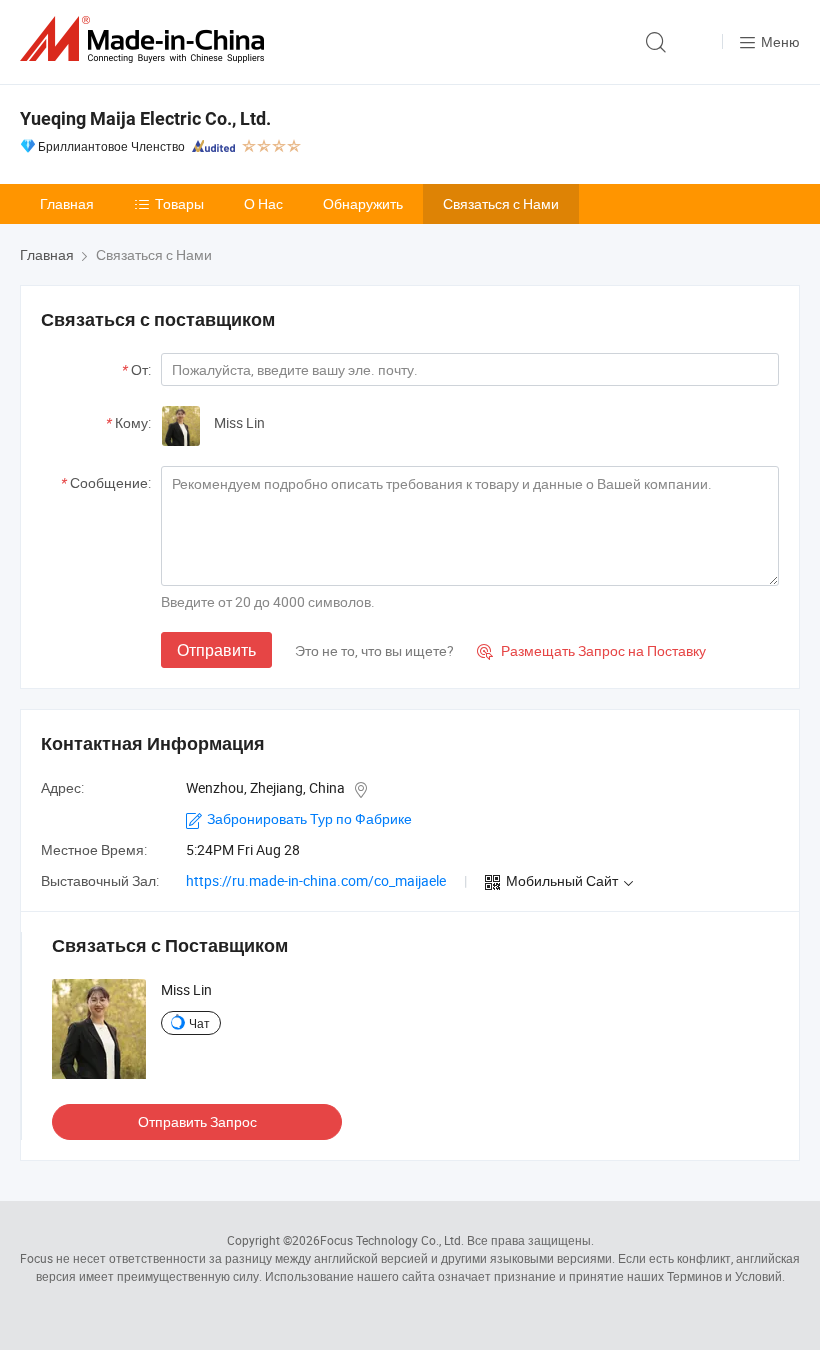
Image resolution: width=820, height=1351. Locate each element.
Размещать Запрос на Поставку (591, 650)
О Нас (263, 203)
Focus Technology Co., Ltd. (392, 1240)
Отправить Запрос (197, 1121)
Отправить (216, 650)
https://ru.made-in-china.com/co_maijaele (316, 880)
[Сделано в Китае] (146, 39)
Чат (199, 1023)
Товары (179, 203)
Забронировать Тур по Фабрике (309, 818)
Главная (67, 203)
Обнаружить (363, 203)
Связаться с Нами (501, 203)
